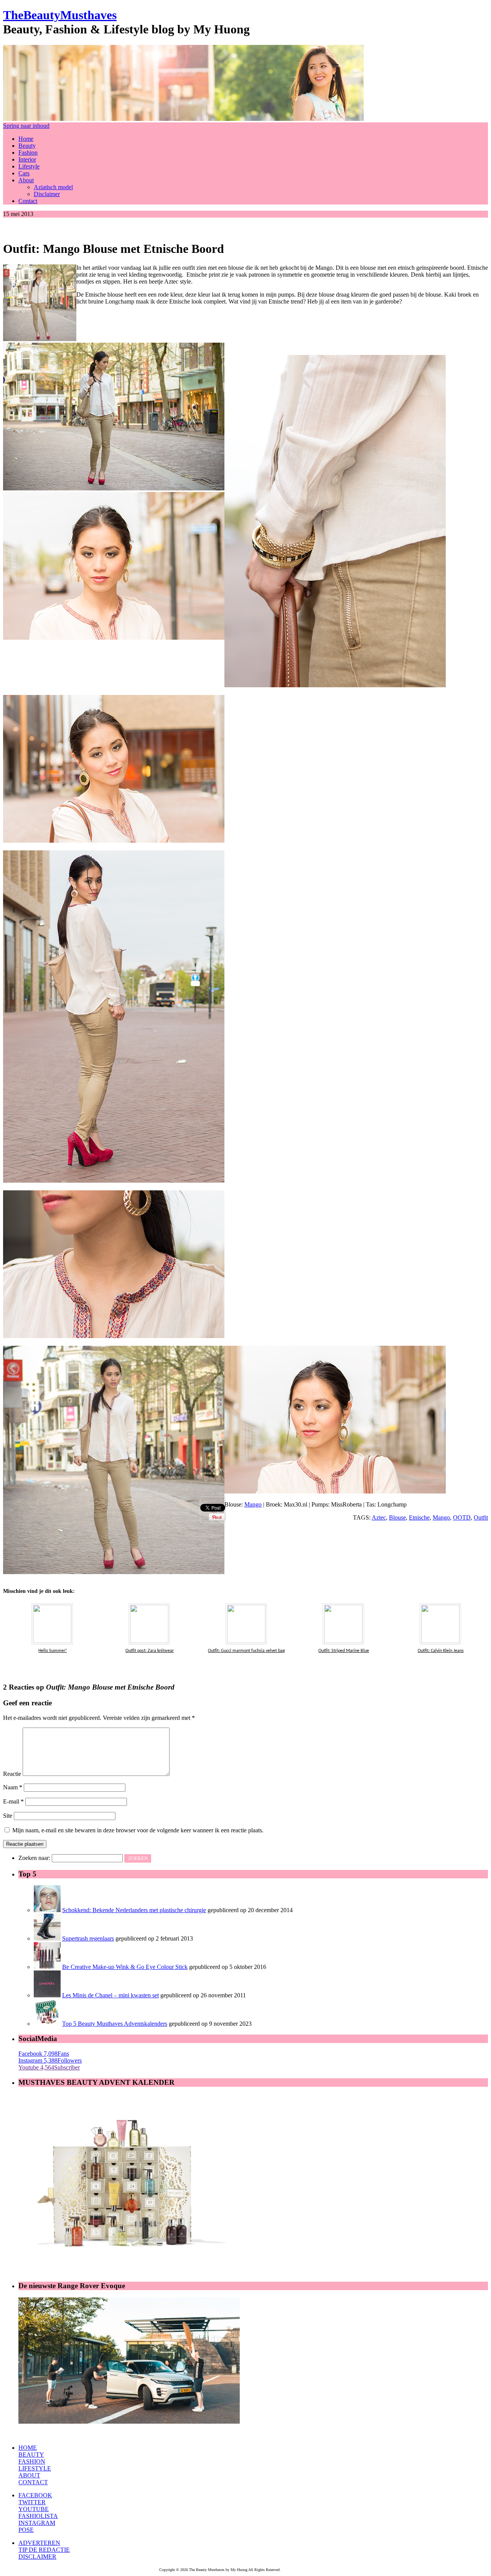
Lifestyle (29, 166)
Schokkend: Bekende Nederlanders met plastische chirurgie (134, 1910)
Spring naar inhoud (26, 126)
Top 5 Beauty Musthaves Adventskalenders (115, 2024)
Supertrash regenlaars (88, 1938)
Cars (24, 173)
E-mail (13, 1801)
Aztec (379, 1517)
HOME (28, 2448)
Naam (13, 1787)
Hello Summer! (53, 1651)
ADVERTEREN (39, 2543)
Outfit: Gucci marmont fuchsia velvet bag (246, 1651)
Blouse (397, 1517)
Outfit (481, 1517)
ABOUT (29, 2475)
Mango (253, 1504)
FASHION (32, 2461)
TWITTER (32, 2502)
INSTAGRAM (37, 2523)
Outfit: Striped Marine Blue (344, 1651)
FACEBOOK (35, 2495)
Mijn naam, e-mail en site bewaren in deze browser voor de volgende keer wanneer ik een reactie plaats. (138, 1830)
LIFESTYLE (35, 2468)
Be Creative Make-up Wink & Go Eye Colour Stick (125, 1967)
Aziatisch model (53, 187)
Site (8, 1816)
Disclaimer (47, 194)
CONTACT (33, 2482)
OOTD (462, 1517)
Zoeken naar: (34, 1858)
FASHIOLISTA (38, 2516)
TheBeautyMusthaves (60, 15)
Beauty (27, 146)
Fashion (28, 153)
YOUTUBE (34, 2509)
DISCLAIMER (37, 2557)
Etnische (419, 1517)
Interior (27, 159)
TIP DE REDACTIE (44, 2550)
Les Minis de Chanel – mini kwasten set (110, 1995)
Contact (28, 201)
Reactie (12, 1774)
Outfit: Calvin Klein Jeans (441, 1651)
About (26, 180)
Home (26, 139)
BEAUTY (31, 2455)
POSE (26, 2530)
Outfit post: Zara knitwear (150, 1651)
